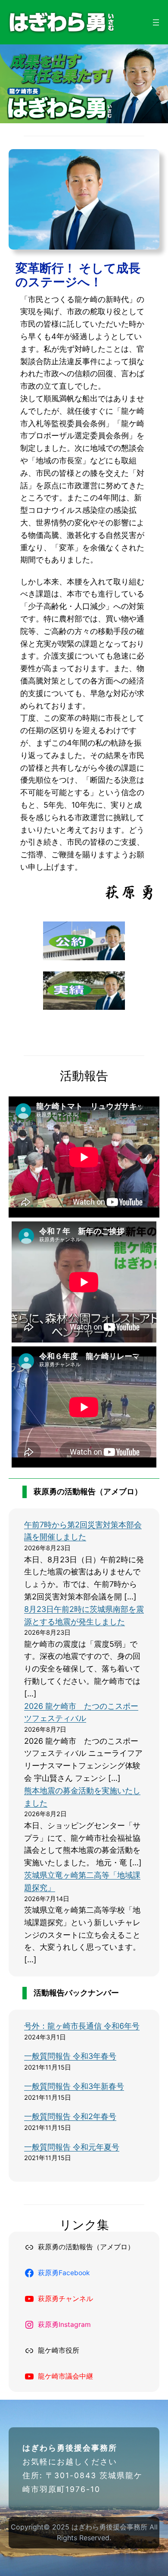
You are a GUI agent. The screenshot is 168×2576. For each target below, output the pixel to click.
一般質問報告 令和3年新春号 (74, 2086)
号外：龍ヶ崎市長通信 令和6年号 (82, 2026)
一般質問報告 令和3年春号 (70, 2056)
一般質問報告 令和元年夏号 (72, 2147)
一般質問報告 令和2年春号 (70, 2116)
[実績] (84, 1007)
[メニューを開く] (156, 22)
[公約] (84, 957)
